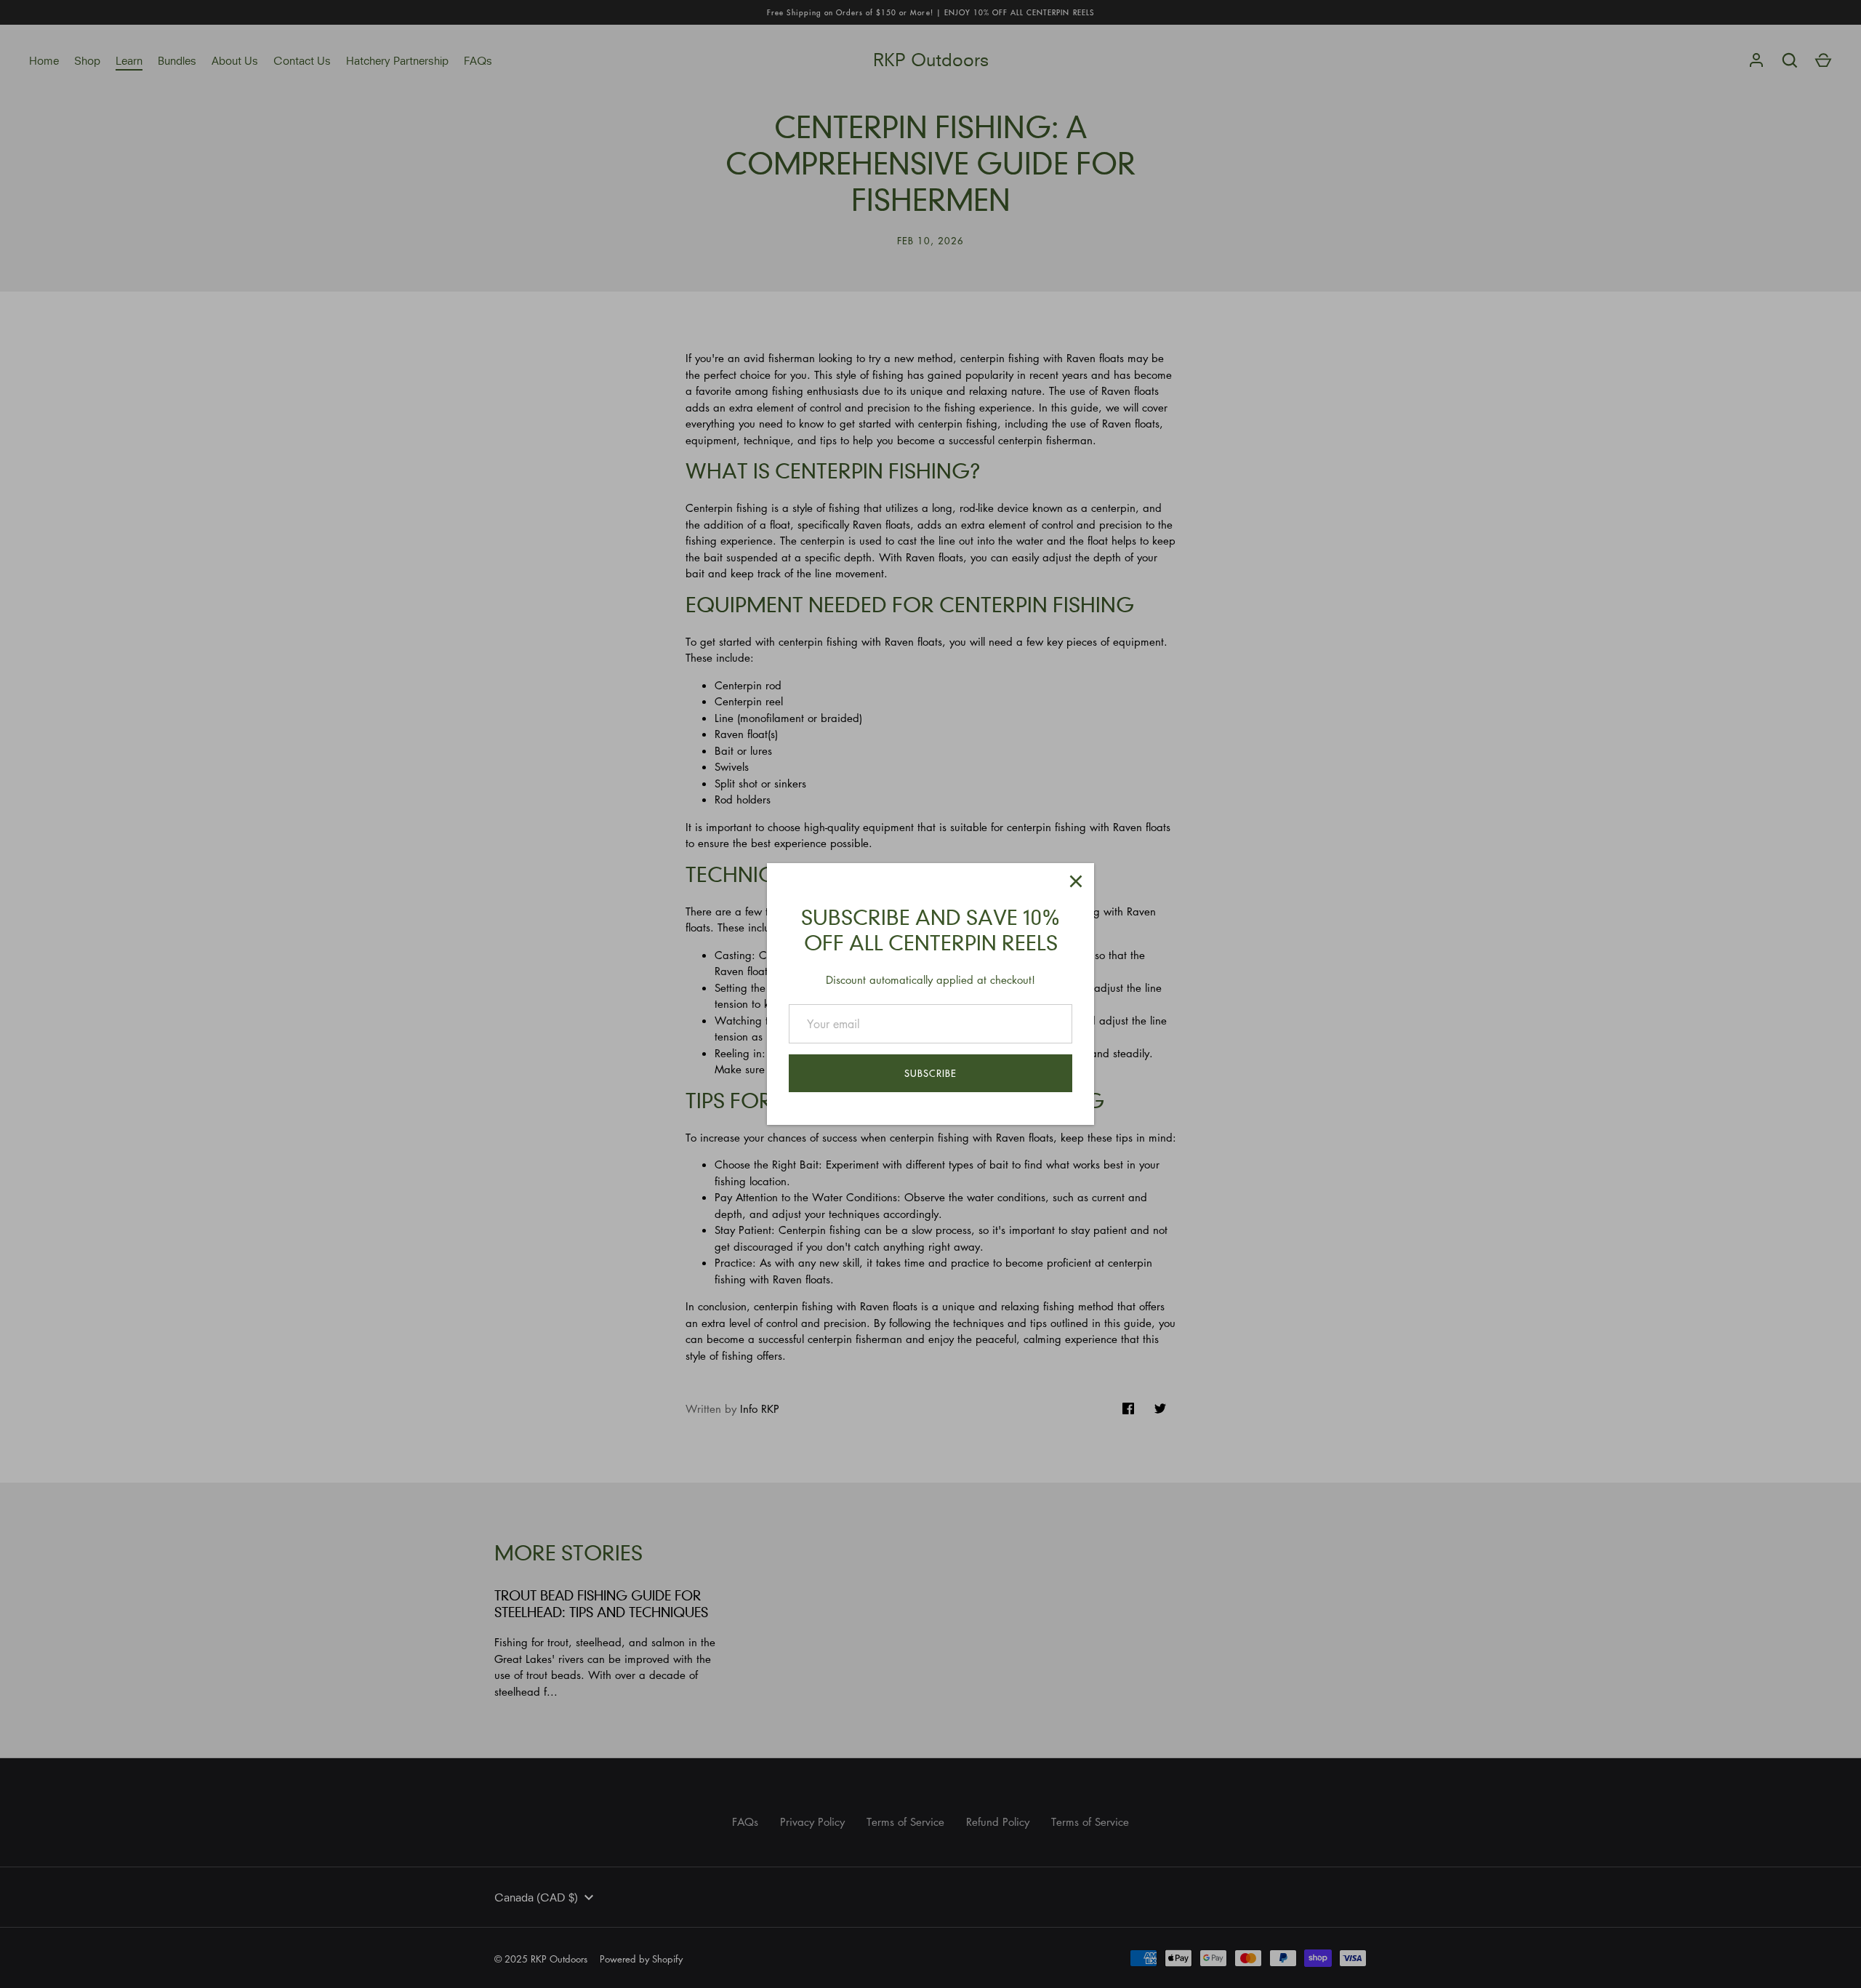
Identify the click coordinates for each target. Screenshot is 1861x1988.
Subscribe (930, 1073)
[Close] (1076, 881)
